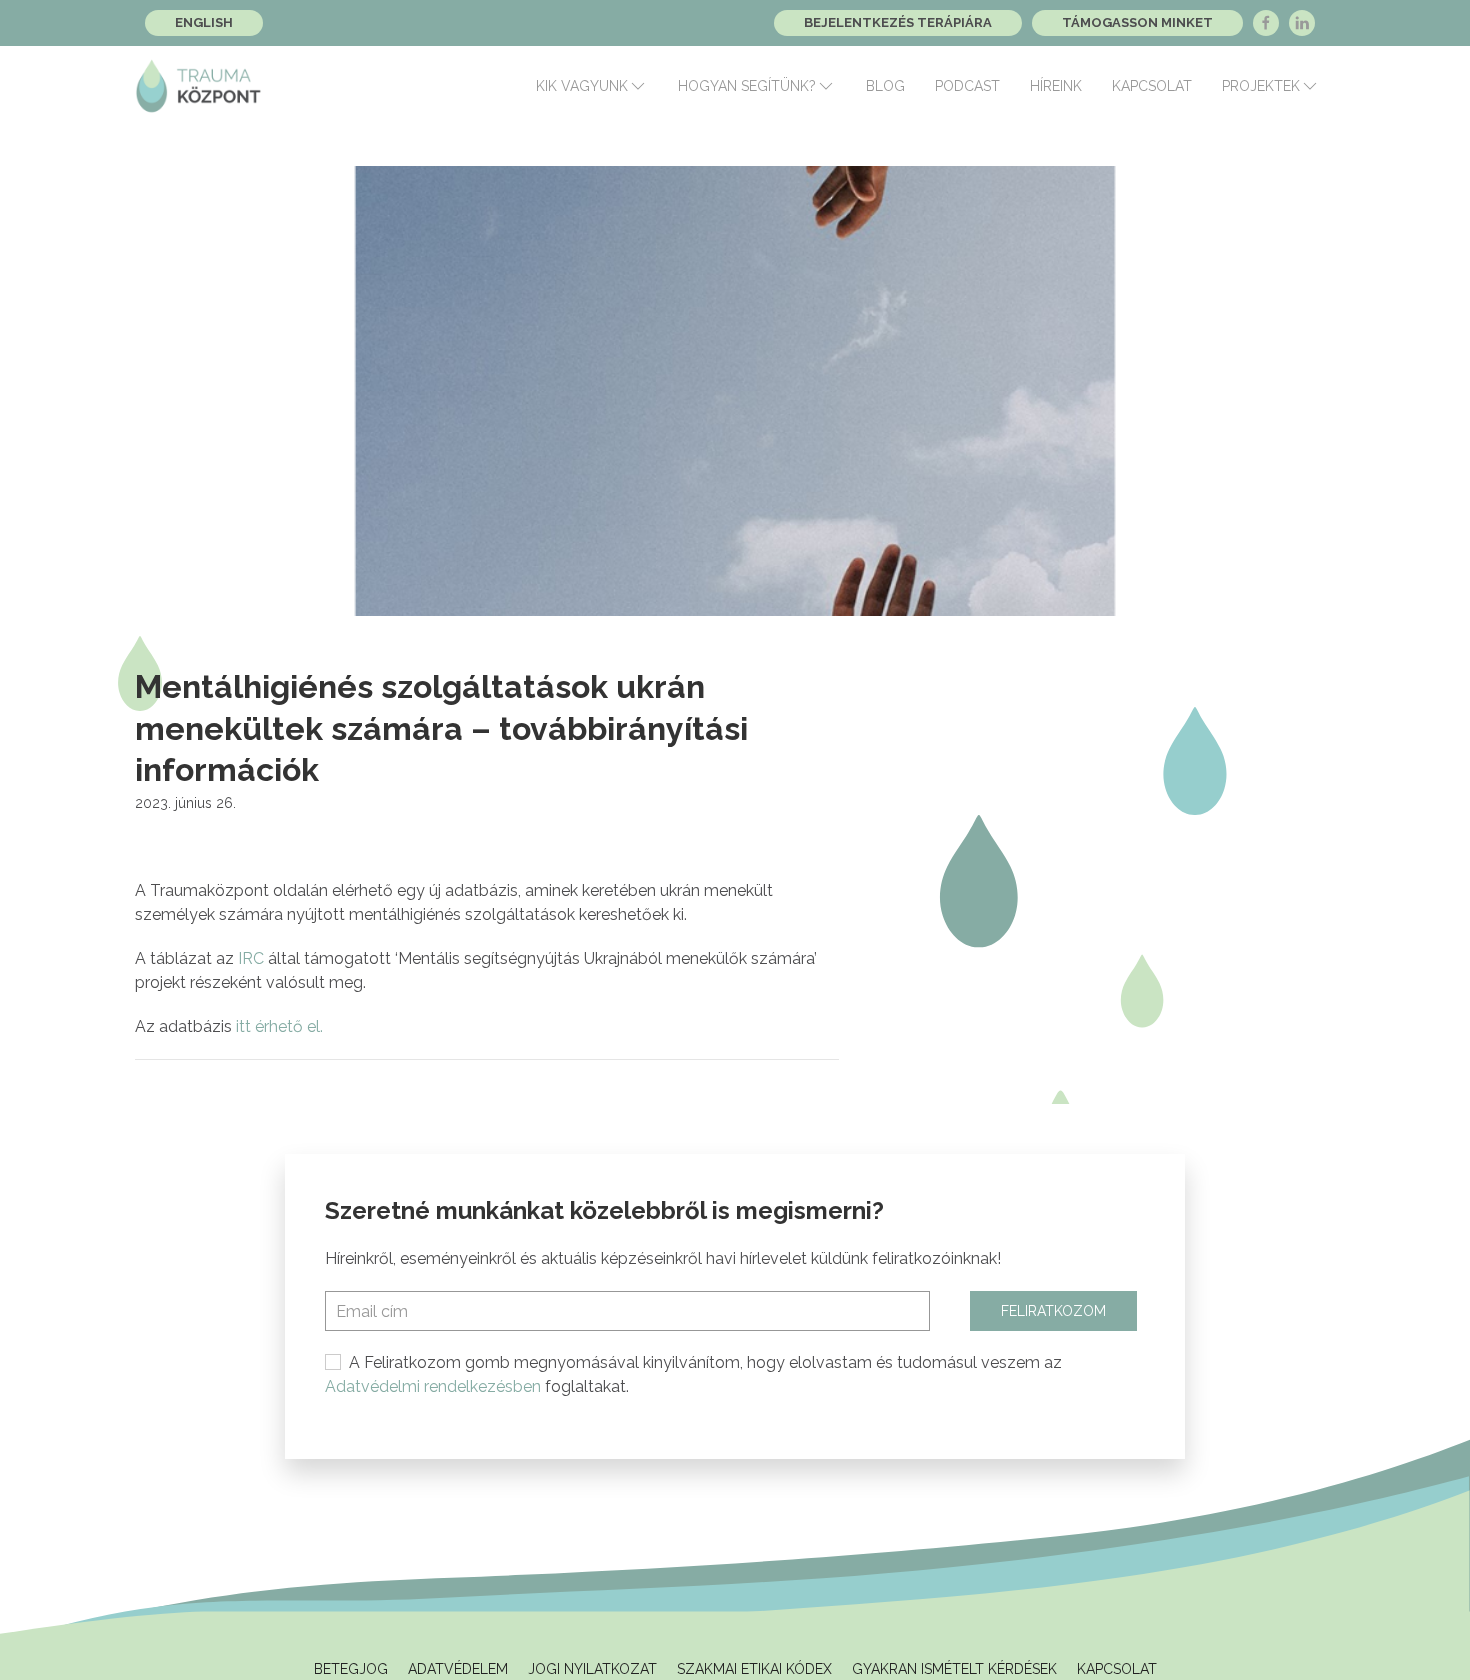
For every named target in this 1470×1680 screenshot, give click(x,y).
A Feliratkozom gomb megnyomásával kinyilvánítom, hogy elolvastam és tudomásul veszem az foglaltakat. (693, 1374)
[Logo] (198, 86)
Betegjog (351, 1669)
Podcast (967, 86)
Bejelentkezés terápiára (898, 22)
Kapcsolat (1152, 86)
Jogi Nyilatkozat (592, 1669)
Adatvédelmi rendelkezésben (433, 1386)
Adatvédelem (458, 1669)
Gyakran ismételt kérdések (954, 1669)
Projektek (1261, 86)
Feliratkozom (1053, 1311)
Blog (885, 86)
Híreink (1056, 86)
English (204, 22)
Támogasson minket (1137, 22)
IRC (251, 958)
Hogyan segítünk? (747, 86)
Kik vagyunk (582, 86)
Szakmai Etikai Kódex (754, 1669)
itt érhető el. (279, 1026)
